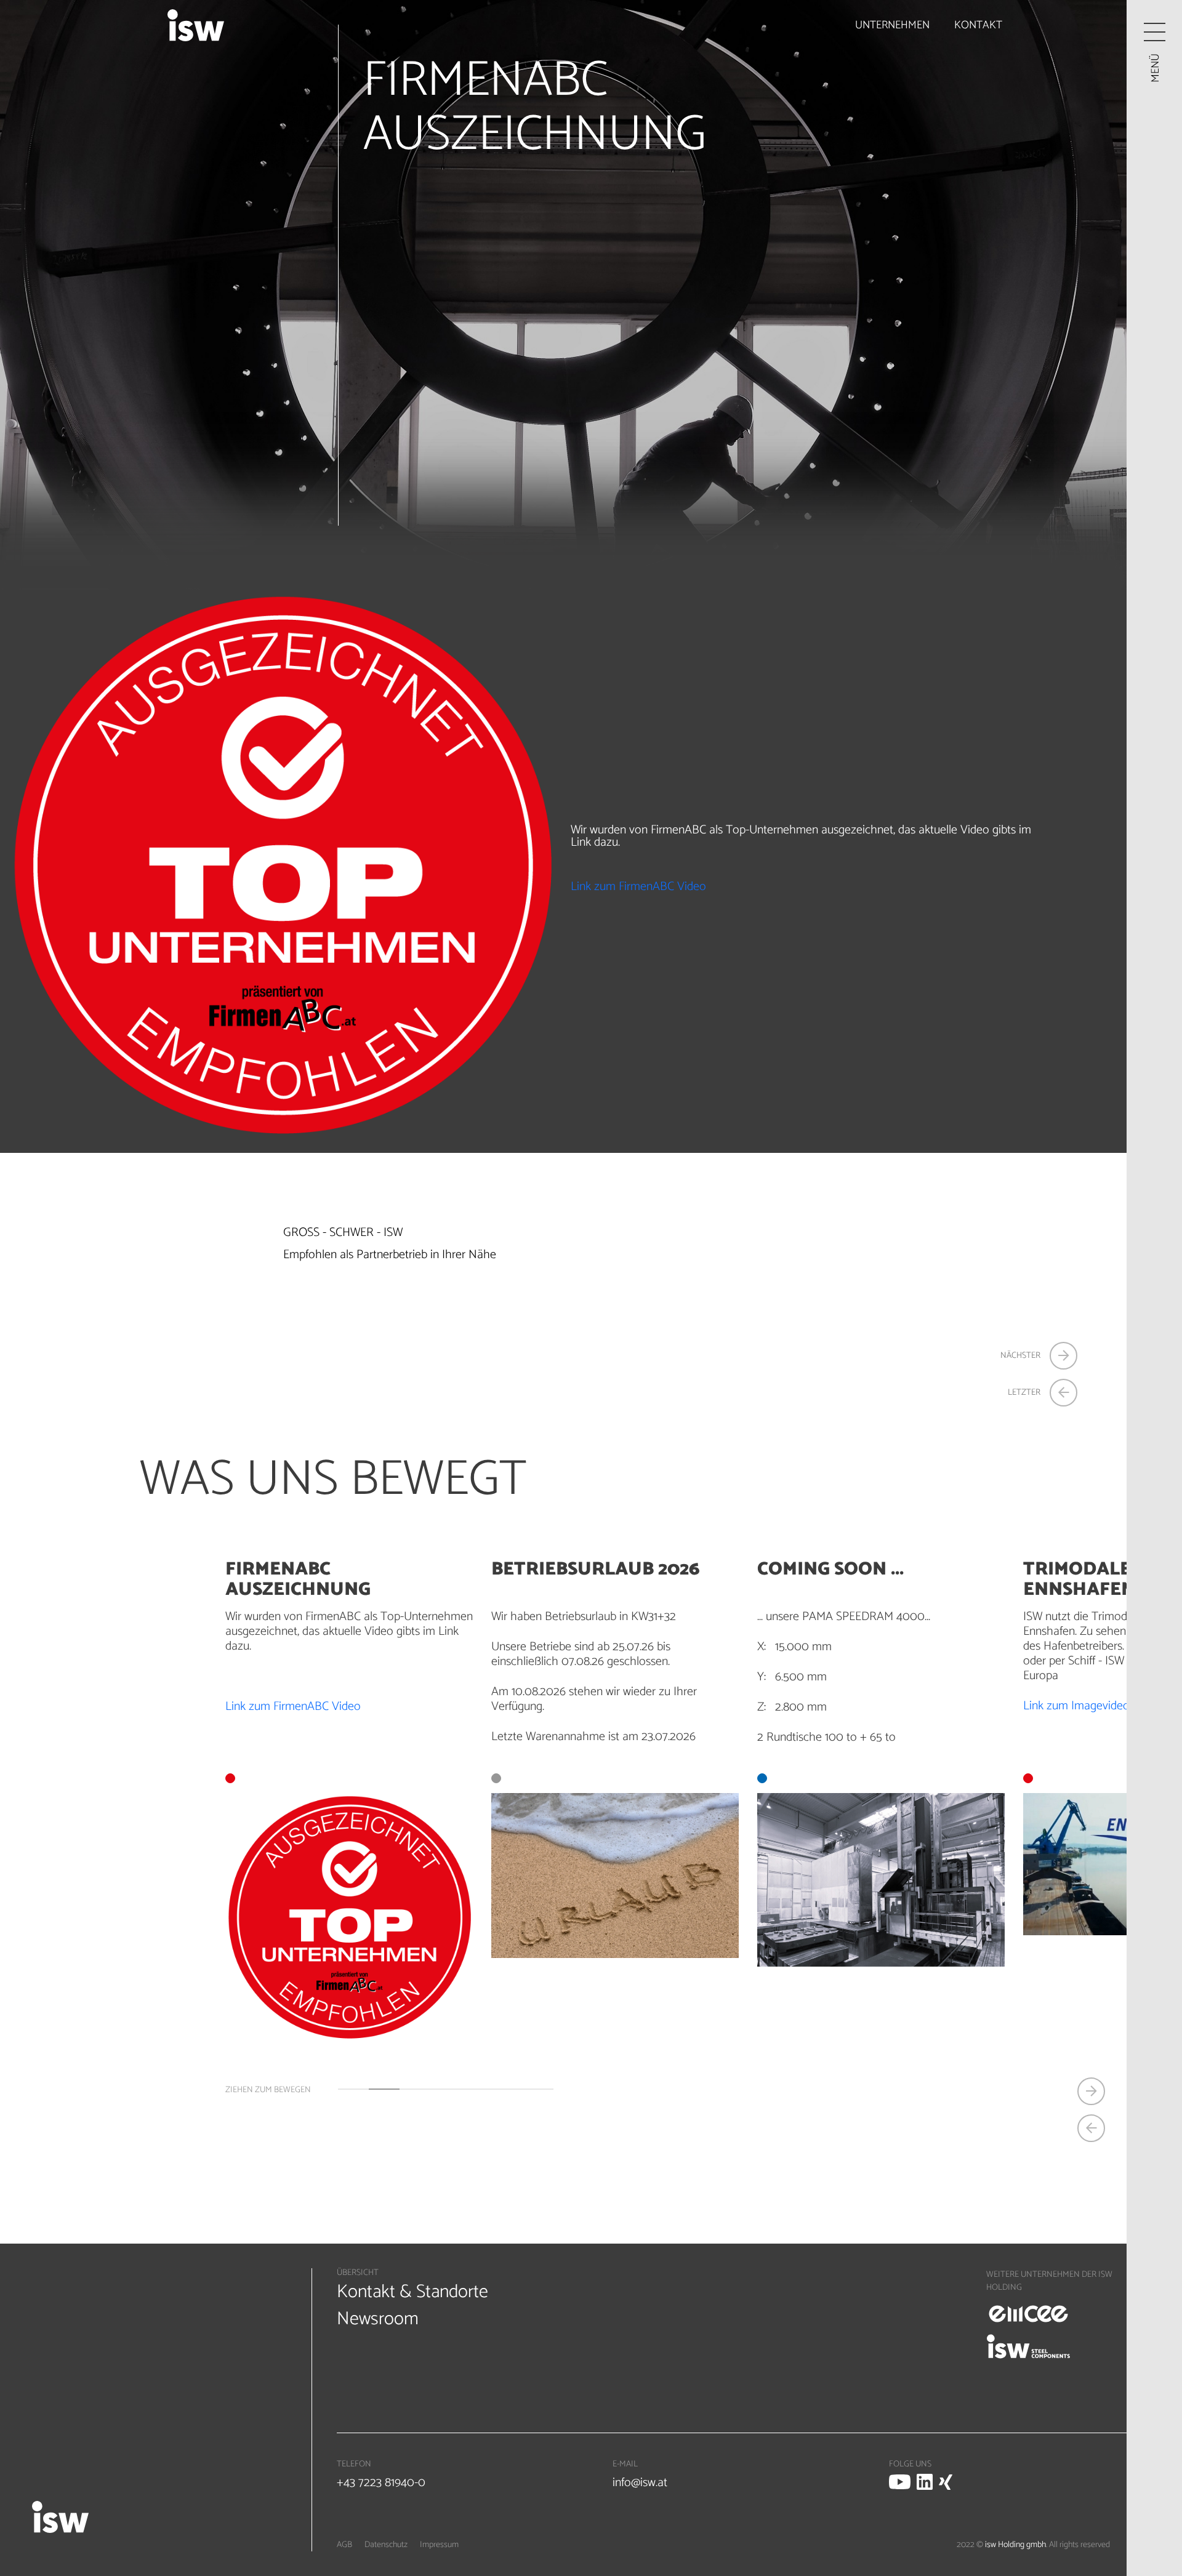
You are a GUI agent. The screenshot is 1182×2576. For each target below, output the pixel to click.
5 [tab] (476, 2089)
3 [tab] (415, 2089)
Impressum (439, 2545)
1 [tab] (353, 2089)
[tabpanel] (615, 1759)
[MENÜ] (1155, 32)
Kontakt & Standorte (412, 2292)
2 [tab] (384, 2089)
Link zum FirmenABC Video (638, 887)
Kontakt (978, 25)
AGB (344, 2545)
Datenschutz (386, 2545)
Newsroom (378, 2319)
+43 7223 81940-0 (381, 2483)
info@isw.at (640, 2483)
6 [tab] (507, 2089)
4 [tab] (446, 2089)
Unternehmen (892, 25)
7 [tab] (538, 2089)
